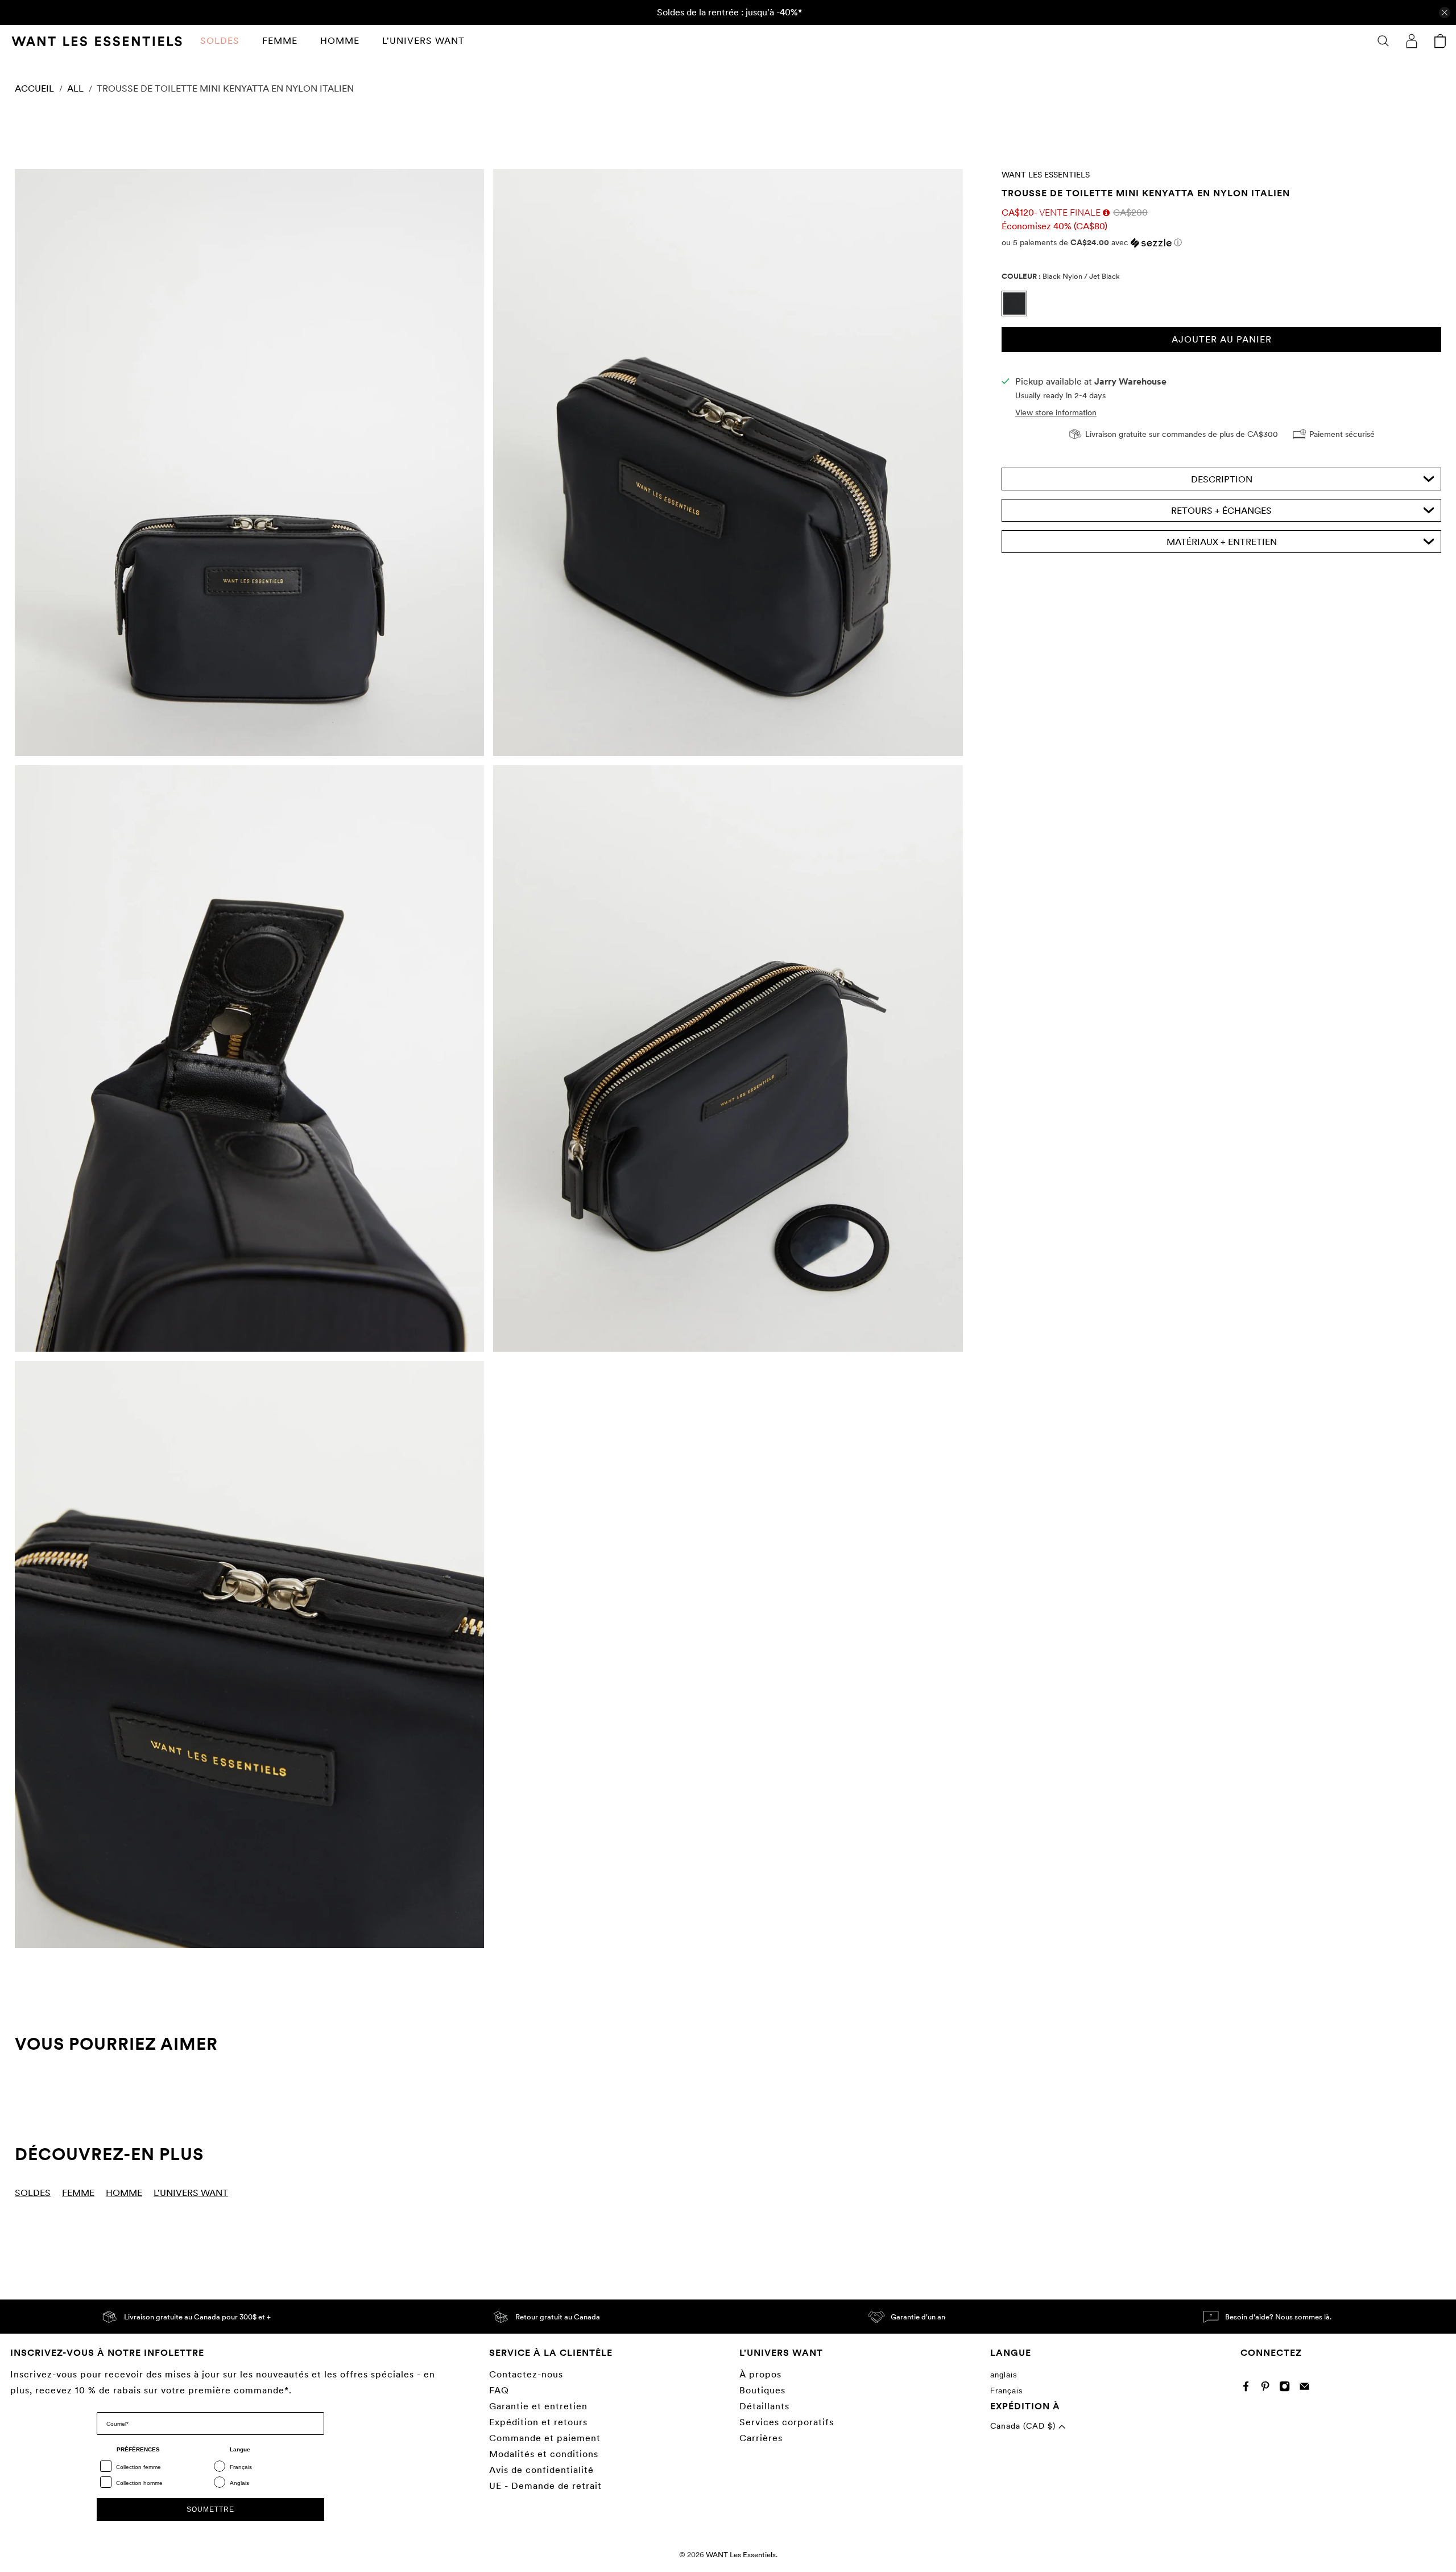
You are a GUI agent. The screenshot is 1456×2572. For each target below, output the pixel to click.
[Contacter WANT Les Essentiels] (1307, 2389)
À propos (760, 2374)
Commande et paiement (545, 2438)
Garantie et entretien (538, 2406)
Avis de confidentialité (541, 2470)
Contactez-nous (526, 2374)
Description (1222, 479)
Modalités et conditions (544, 2454)
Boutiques (762, 2390)
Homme (340, 41)
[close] (1445, 13)
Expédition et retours (538, 2422)
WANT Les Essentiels (1046, 175)
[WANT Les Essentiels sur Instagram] (1287, 2389)
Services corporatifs (787, 2422)
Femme (280, 41)
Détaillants (764, 2406)
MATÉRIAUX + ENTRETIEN (1222, 542)
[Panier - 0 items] (1440, 41)
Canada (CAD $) (1024, 2426)
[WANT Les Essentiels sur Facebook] (1249, 2389)
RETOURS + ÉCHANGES (1221, 511)
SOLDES (220, 41)
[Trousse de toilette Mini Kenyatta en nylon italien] (249, 463)
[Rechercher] (1383, 41)
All (75, 89)
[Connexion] (1412, 41)
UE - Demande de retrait (545, 2486)
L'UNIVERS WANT (423, 41)
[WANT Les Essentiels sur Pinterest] (1268, 2389)
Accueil (34, 89)
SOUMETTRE (210, 2509)
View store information (1056, 412)
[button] (1221, 243)
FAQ (499, 2390)
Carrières (761, 2438)
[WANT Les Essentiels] (97, 41)
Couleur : (1061, 276)
